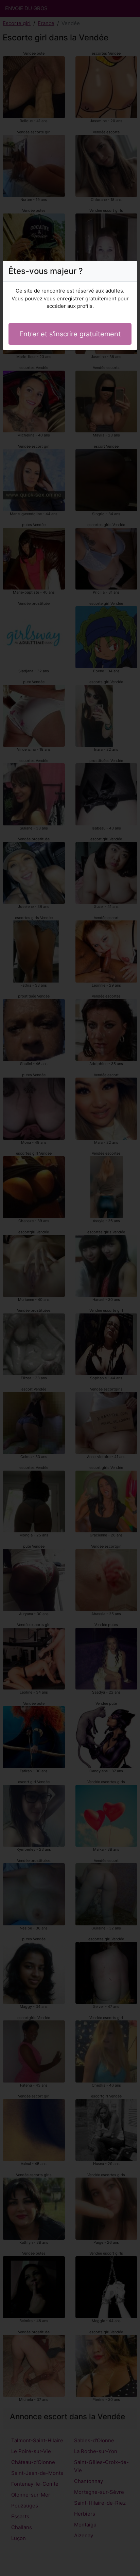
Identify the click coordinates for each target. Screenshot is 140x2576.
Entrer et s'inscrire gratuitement (70, 334)
